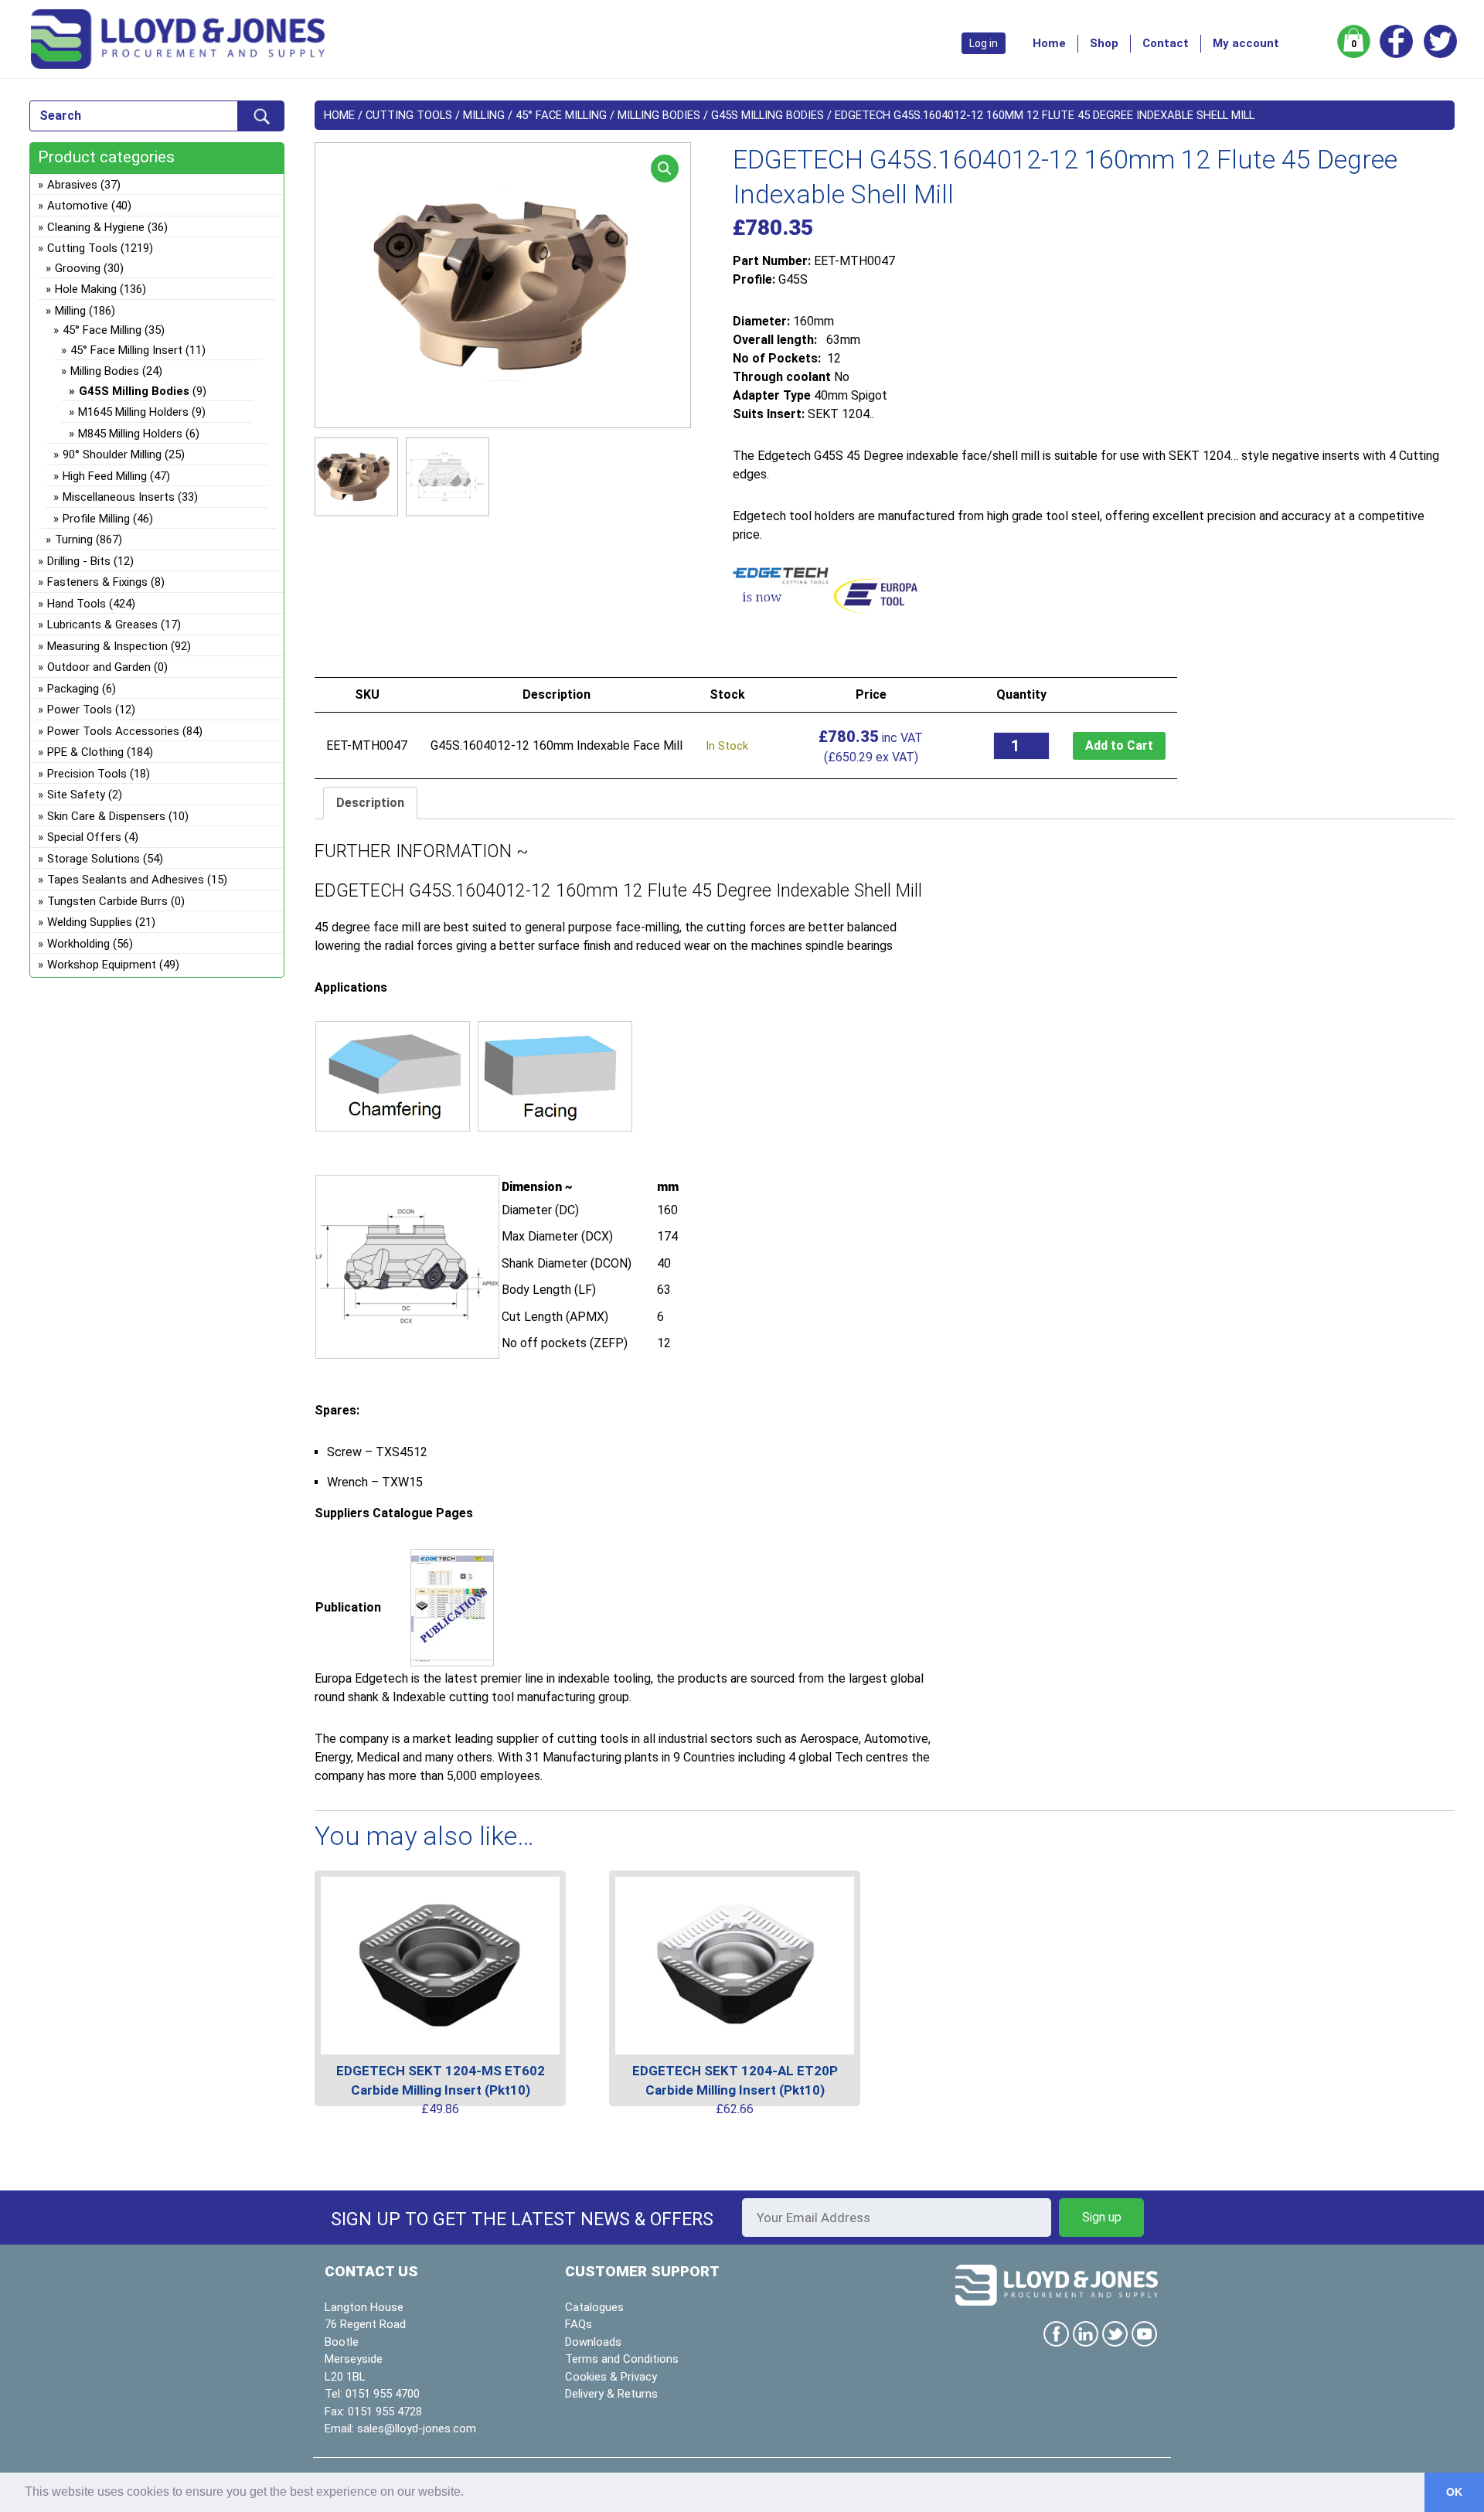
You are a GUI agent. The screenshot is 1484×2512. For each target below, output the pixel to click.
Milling (484, 115)
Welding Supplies (90, 922)
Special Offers (84, 837)
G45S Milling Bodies (768, 115)
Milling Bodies (659, 115)
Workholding (78, 944)
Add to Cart (1119, 745)
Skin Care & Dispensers (106, 816)
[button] (665, 168)
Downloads (593, 2342)
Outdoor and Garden (99, 667)
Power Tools (80, 710)
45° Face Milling (561, 115)
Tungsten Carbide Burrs (107, 901)
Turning (74, 540)
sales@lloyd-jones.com (417, 2429)
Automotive (78, 206)
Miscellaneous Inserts (119, 497)
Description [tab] (370, 803)
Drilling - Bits (79, 561)
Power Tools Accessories (113, 731)
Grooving (78, 268)
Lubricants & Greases (102, 625)
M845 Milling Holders (130, 434)
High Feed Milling (105, 476)
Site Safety (76, 795)
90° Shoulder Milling (112, 454)
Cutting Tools (409, 115)
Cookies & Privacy (611, 2377)
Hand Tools (77, 604)
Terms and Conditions (622, 2359)
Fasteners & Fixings (97, 582)
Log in (984, 43)
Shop (1104, 43)
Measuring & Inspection (107, 646)
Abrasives (72, 185)
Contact (1166, 43)
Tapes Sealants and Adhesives (126, 880)
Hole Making (86, 289)
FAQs (579, 2324)
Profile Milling (96, 519)
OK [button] (1454, 2492)
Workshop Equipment (102, 965)
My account (1246, 43)
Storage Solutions (94, 859)
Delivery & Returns (611, 2394)
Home (1049, 43)
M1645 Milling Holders (133, 412)
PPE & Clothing (85, 752)
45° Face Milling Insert (126, 350)
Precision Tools (87, 774)
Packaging (73, 689)
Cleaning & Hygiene (96, 227)
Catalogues (594, 2307)
